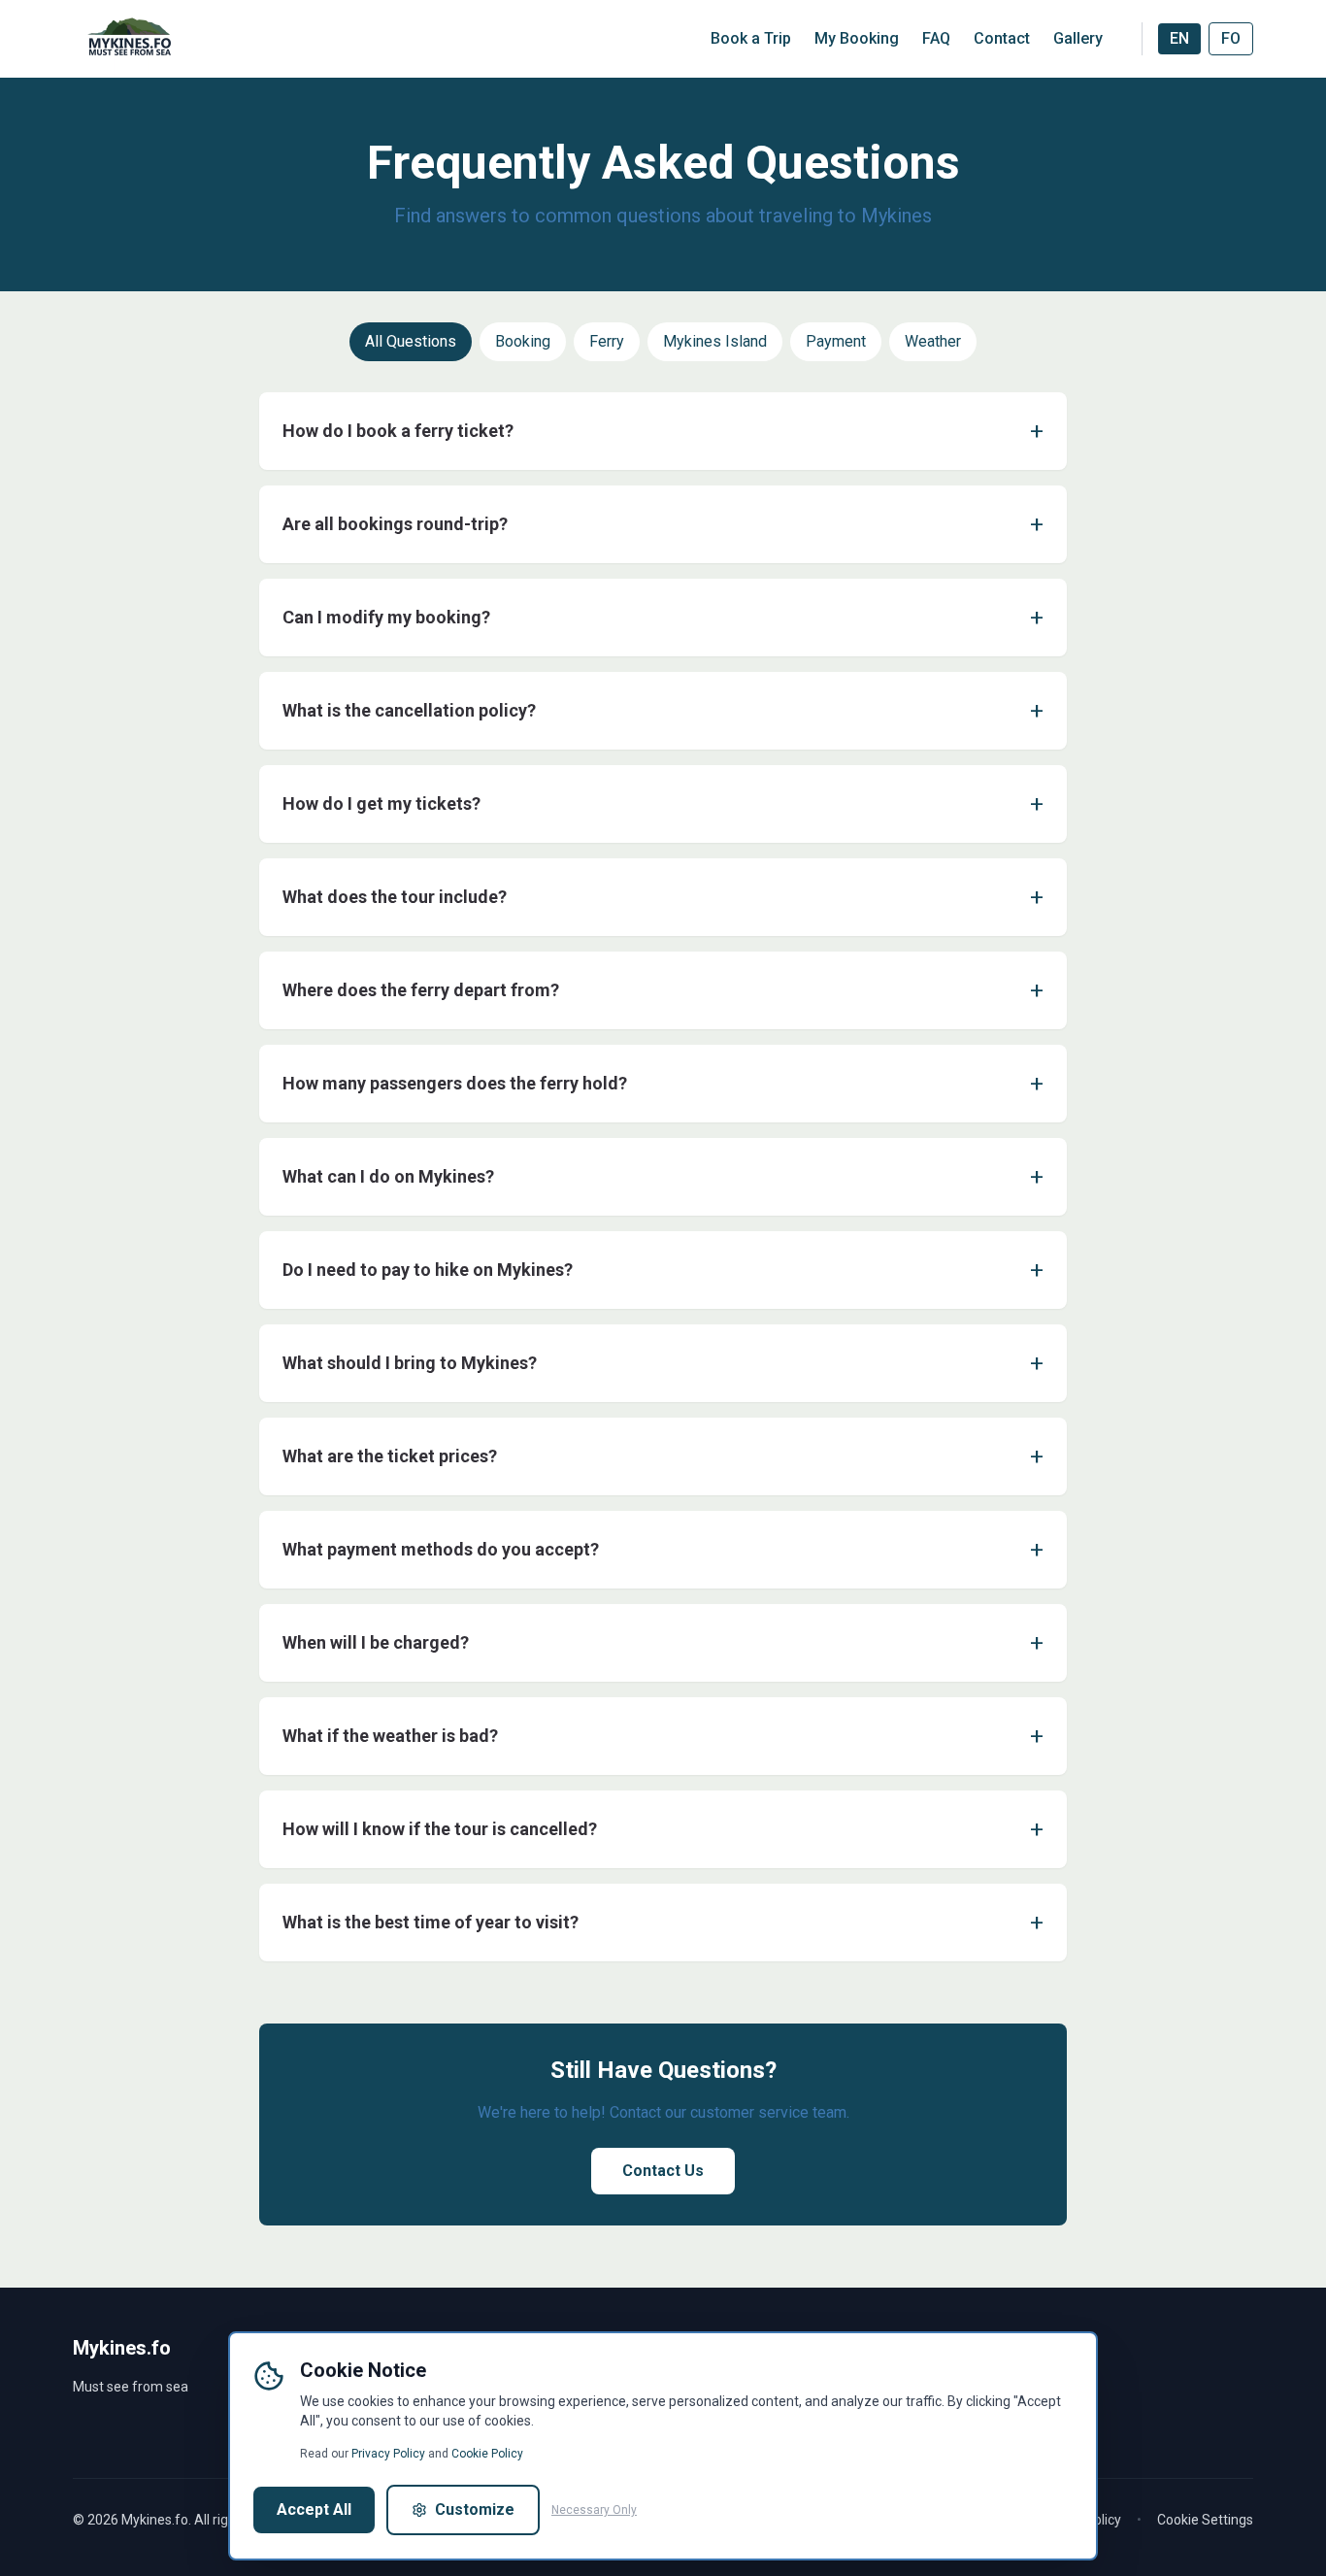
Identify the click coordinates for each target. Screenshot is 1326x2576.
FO (1231, 38)
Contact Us (663, 2171)
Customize (475, 2509)
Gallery (1078, 38)
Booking (523, 341)
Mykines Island (715, 341)
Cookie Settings (1205, 2520)
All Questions (411, 341)
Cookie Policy (487, 2454)
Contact (1002, 38)
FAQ (936, 38)
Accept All (314, 2509)
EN (1179, 38)
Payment (836, 341)
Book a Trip (751, 38)
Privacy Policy (388, 2454)
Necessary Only (594, 2510)
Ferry (607, 341)
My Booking (857, 38)
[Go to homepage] (131, 39)
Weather (933, 341)
